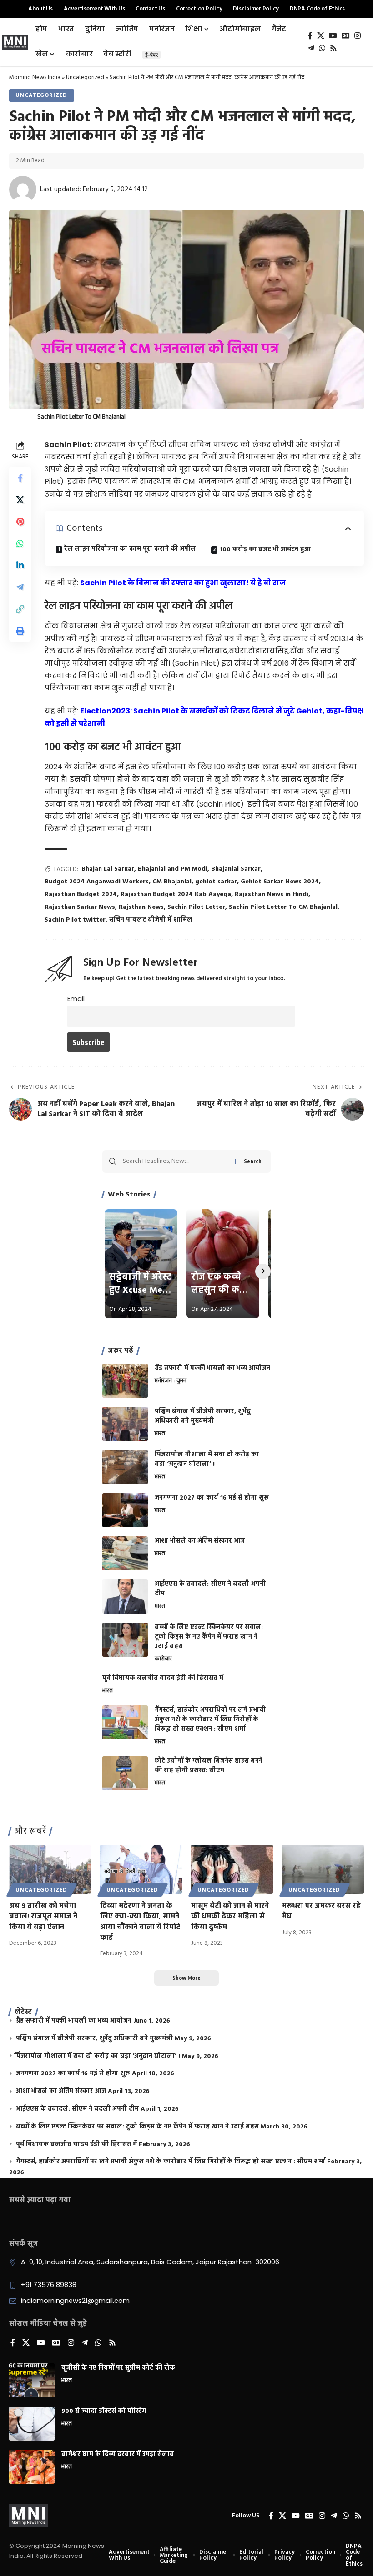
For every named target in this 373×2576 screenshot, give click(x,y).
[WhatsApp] (322, 48)
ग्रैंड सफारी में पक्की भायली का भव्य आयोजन (212, 1368)
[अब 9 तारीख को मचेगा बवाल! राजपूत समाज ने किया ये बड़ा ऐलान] (50, 1869)
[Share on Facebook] (20, 478)
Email (76, 999)
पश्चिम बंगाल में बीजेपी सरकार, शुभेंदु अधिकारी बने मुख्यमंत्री (203, 1416)
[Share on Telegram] (20, 587)
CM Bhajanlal (172, 882)
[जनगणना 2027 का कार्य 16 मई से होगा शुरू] (125, 1510)
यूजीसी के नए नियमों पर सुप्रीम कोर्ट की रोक (118, 2368)
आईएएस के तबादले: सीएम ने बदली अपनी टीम (210, 1589)
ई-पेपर (151, 55)
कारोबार (163, 1659)
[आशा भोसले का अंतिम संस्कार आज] (125, 1553)
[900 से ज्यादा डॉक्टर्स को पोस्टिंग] (32, 2424)
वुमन (181, 1381)
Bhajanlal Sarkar (236, 869)
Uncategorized (85, 77)
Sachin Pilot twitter (75, 920)
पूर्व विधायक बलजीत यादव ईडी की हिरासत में (163, 1678)
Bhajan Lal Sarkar (108, 869)
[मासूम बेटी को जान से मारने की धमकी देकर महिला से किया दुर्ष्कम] (232, 1869)
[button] (20, 609)
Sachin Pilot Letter (196, 907)
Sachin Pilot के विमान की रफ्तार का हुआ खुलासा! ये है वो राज (183, 583)
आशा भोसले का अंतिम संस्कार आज (200, 1541)
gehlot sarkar (216, 882)
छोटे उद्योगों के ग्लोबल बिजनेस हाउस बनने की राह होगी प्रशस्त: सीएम (209, 1766)
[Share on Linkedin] (20, 565)
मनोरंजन (163, 1381)
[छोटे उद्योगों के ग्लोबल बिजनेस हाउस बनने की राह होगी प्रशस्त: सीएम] (125, 1773)
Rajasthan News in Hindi (272, 894)
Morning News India (35, 77)
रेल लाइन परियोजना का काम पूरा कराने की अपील (130, 549)
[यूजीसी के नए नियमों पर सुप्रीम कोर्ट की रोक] (32, 2380)
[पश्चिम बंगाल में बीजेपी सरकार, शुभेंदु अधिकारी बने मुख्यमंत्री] (125, 1424)
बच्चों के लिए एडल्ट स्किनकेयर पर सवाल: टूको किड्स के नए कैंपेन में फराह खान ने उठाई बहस (209, 1637)
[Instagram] (358, 36)
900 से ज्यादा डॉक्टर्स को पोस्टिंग (104, 2411)
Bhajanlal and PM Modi (173, 869)
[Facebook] (310, 36)
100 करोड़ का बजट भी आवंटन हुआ (265, 550)
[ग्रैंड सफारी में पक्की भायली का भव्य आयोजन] (125, 1381)
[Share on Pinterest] (20, 522)
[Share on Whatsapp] (20, 543)
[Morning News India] (28, 2516)
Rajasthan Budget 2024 (81, 894)
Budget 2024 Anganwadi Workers (97, 882)
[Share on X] (20, 500)
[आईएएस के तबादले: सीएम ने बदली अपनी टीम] (125, 1597)
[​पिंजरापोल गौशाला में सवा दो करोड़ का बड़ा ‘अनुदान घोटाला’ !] (125, 1467)
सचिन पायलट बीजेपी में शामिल (151, 920)
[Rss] (333, 48)
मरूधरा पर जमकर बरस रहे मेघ (321, 1911)
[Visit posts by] (23, 189)
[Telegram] (311, 48)
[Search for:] (175, 1161)
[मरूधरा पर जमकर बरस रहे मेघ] (323, 1869)
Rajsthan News (141, 907)
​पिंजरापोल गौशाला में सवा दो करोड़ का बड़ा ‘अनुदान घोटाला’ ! (207, 1460)
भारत (160, 1434)
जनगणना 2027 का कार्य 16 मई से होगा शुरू (212, 1498)
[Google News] (346, 36)
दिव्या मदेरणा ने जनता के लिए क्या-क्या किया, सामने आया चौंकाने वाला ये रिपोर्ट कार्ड (140, 1922)
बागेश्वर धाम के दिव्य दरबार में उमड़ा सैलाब (118, 2454)
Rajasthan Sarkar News (80, 907)
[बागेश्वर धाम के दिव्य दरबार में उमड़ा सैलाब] (32, 2467)
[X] (321, 36)
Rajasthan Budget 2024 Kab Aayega (176, 894)
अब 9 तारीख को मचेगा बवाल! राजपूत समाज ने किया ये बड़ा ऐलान (43, 1917)
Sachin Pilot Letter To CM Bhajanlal (283, 907)
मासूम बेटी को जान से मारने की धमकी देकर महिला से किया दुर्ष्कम (230, 1917)
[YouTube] (333, 36)
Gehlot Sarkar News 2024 (280, 882)
